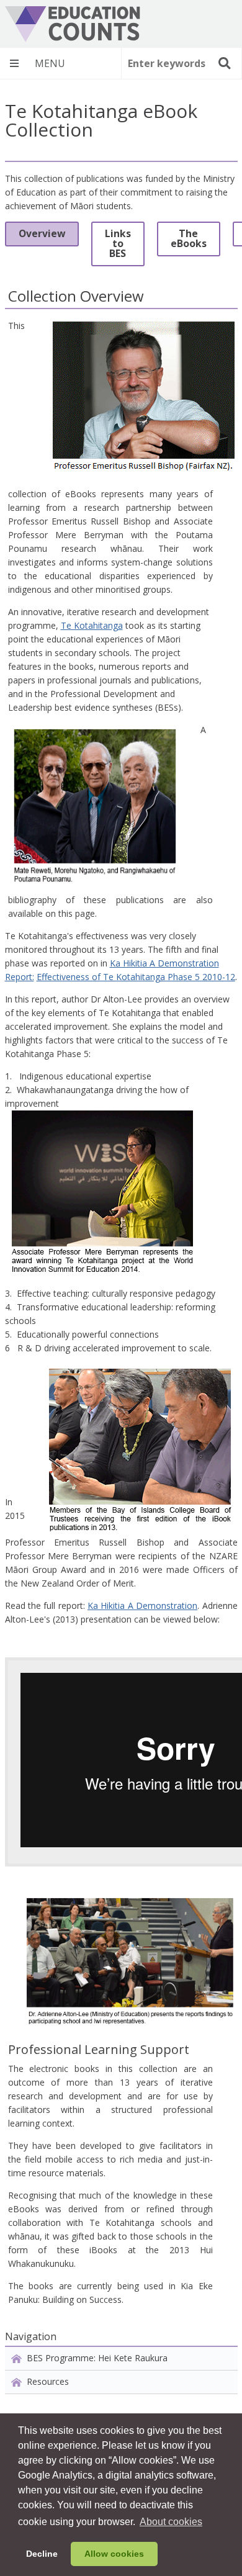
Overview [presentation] (42, 233)
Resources (48, 2381)
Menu (60, 63)
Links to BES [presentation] (118, 243)
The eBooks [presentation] (189, 238)
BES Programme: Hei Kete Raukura (97, 2358)
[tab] (42, 244)
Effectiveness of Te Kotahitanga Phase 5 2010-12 (136, 977)
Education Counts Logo (73, 24)
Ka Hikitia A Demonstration (142, 1605)
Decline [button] (42, 2554)
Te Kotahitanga (92, 625)
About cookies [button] (171, 2522)
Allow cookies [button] (114, 2554)
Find (223, 63)
